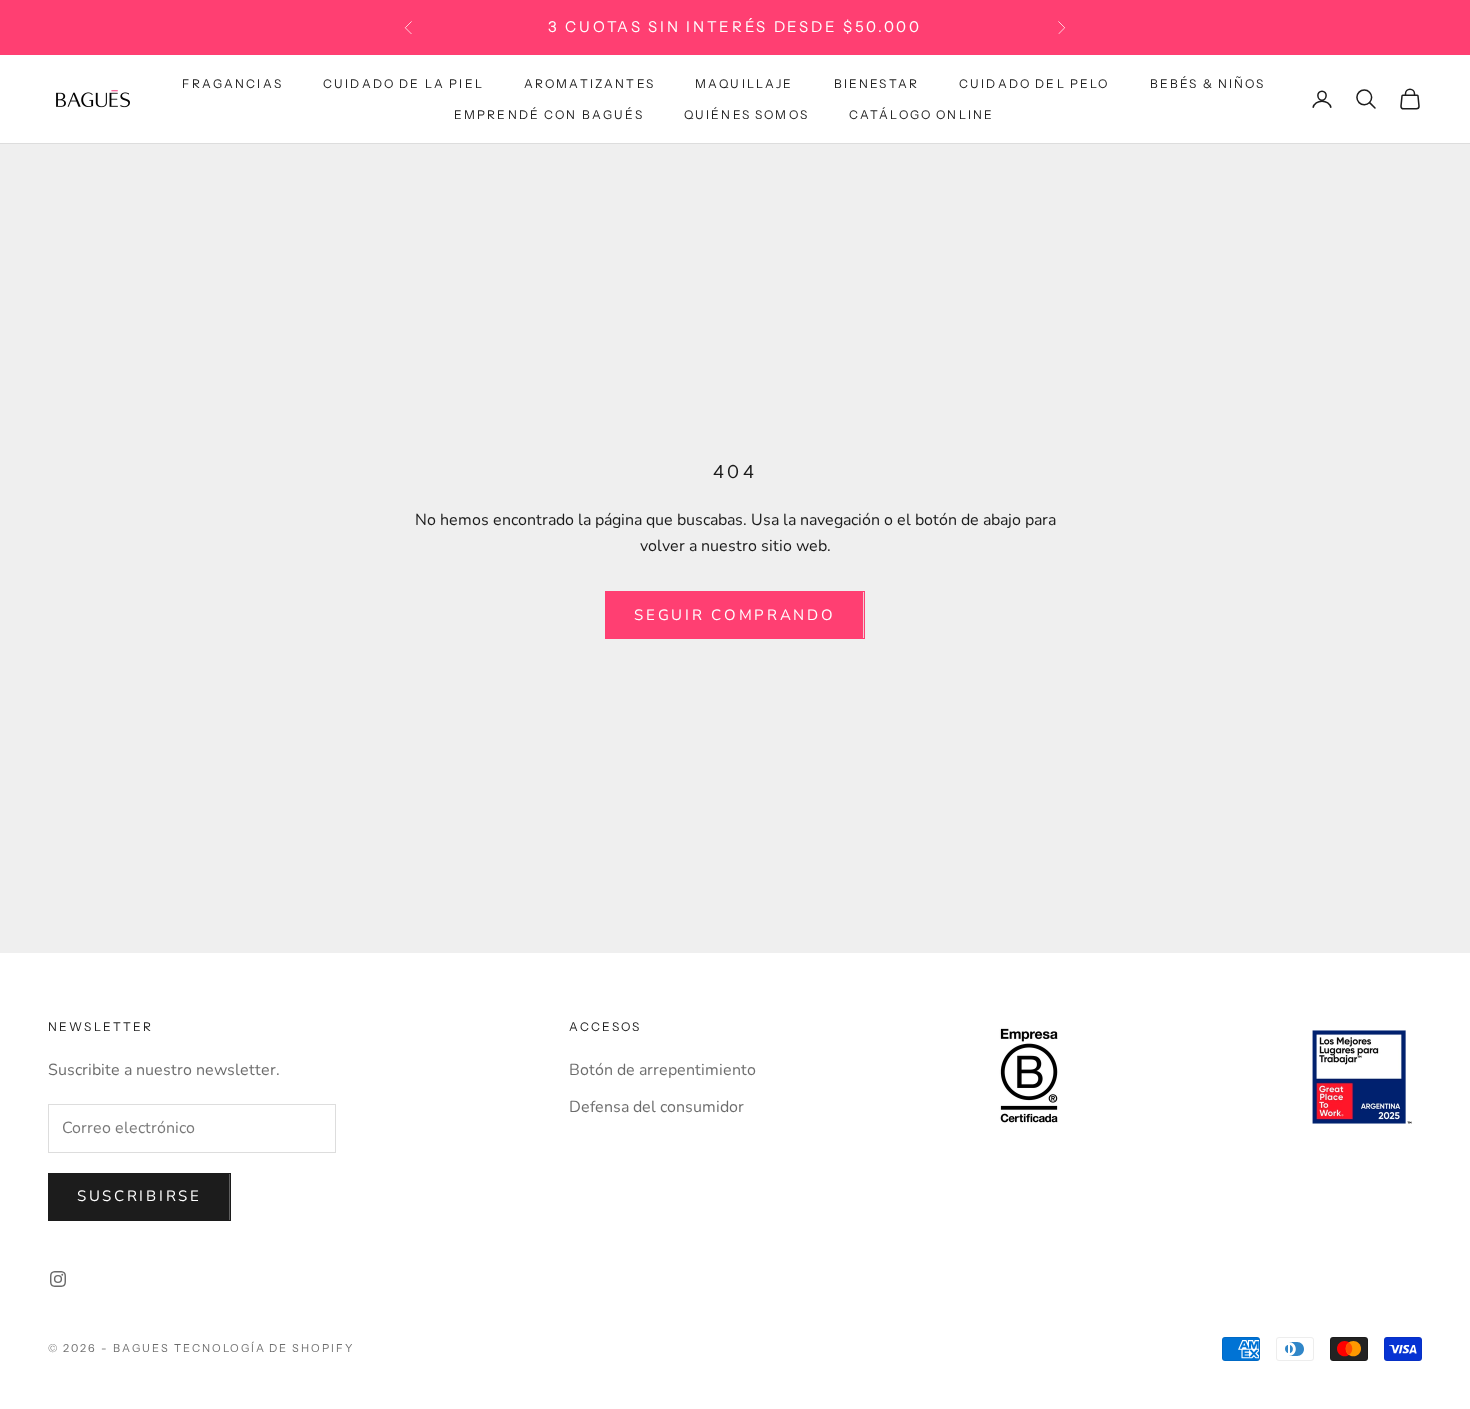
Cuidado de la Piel (403, 83)
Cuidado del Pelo (1034, 83)
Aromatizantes (589, 83)
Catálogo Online (921, 113)
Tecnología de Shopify (264, 1348)
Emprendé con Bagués (549, 113)
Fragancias (232, 83)
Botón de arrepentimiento (662, 1070)
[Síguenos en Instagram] (58, 1279)
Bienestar (876, 83)
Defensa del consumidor (656, 1107)
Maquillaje (744, 83)
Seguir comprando (734, 615)
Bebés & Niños (1208, 83)
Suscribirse (139, 1196)
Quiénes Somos (746, 113)
